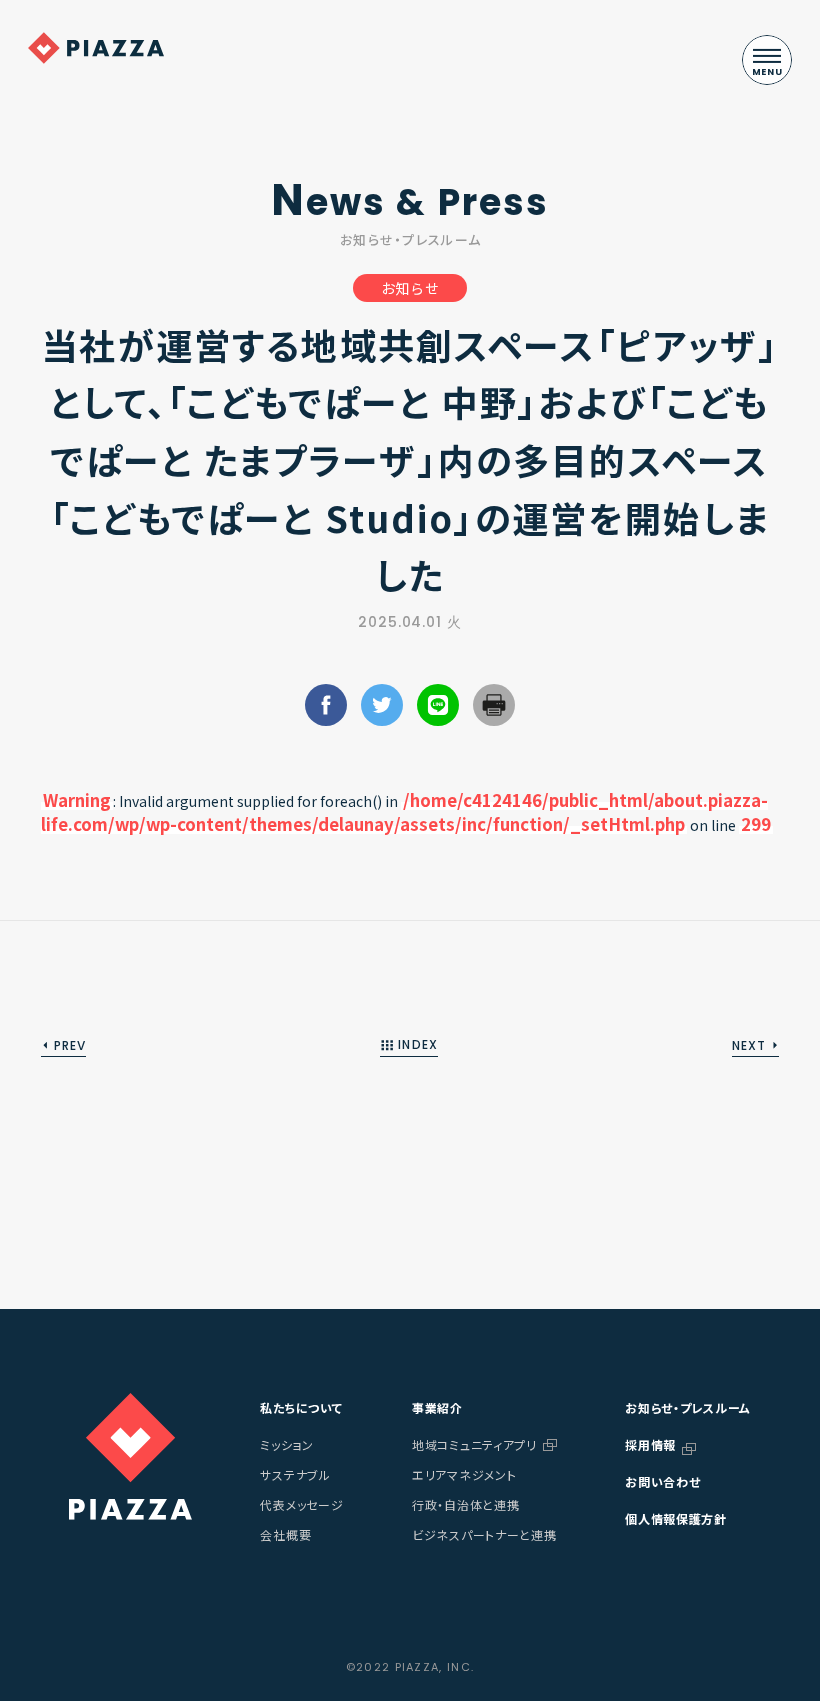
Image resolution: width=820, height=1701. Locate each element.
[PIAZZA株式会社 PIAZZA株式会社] (96, 48)
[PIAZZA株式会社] (130, 1456)
